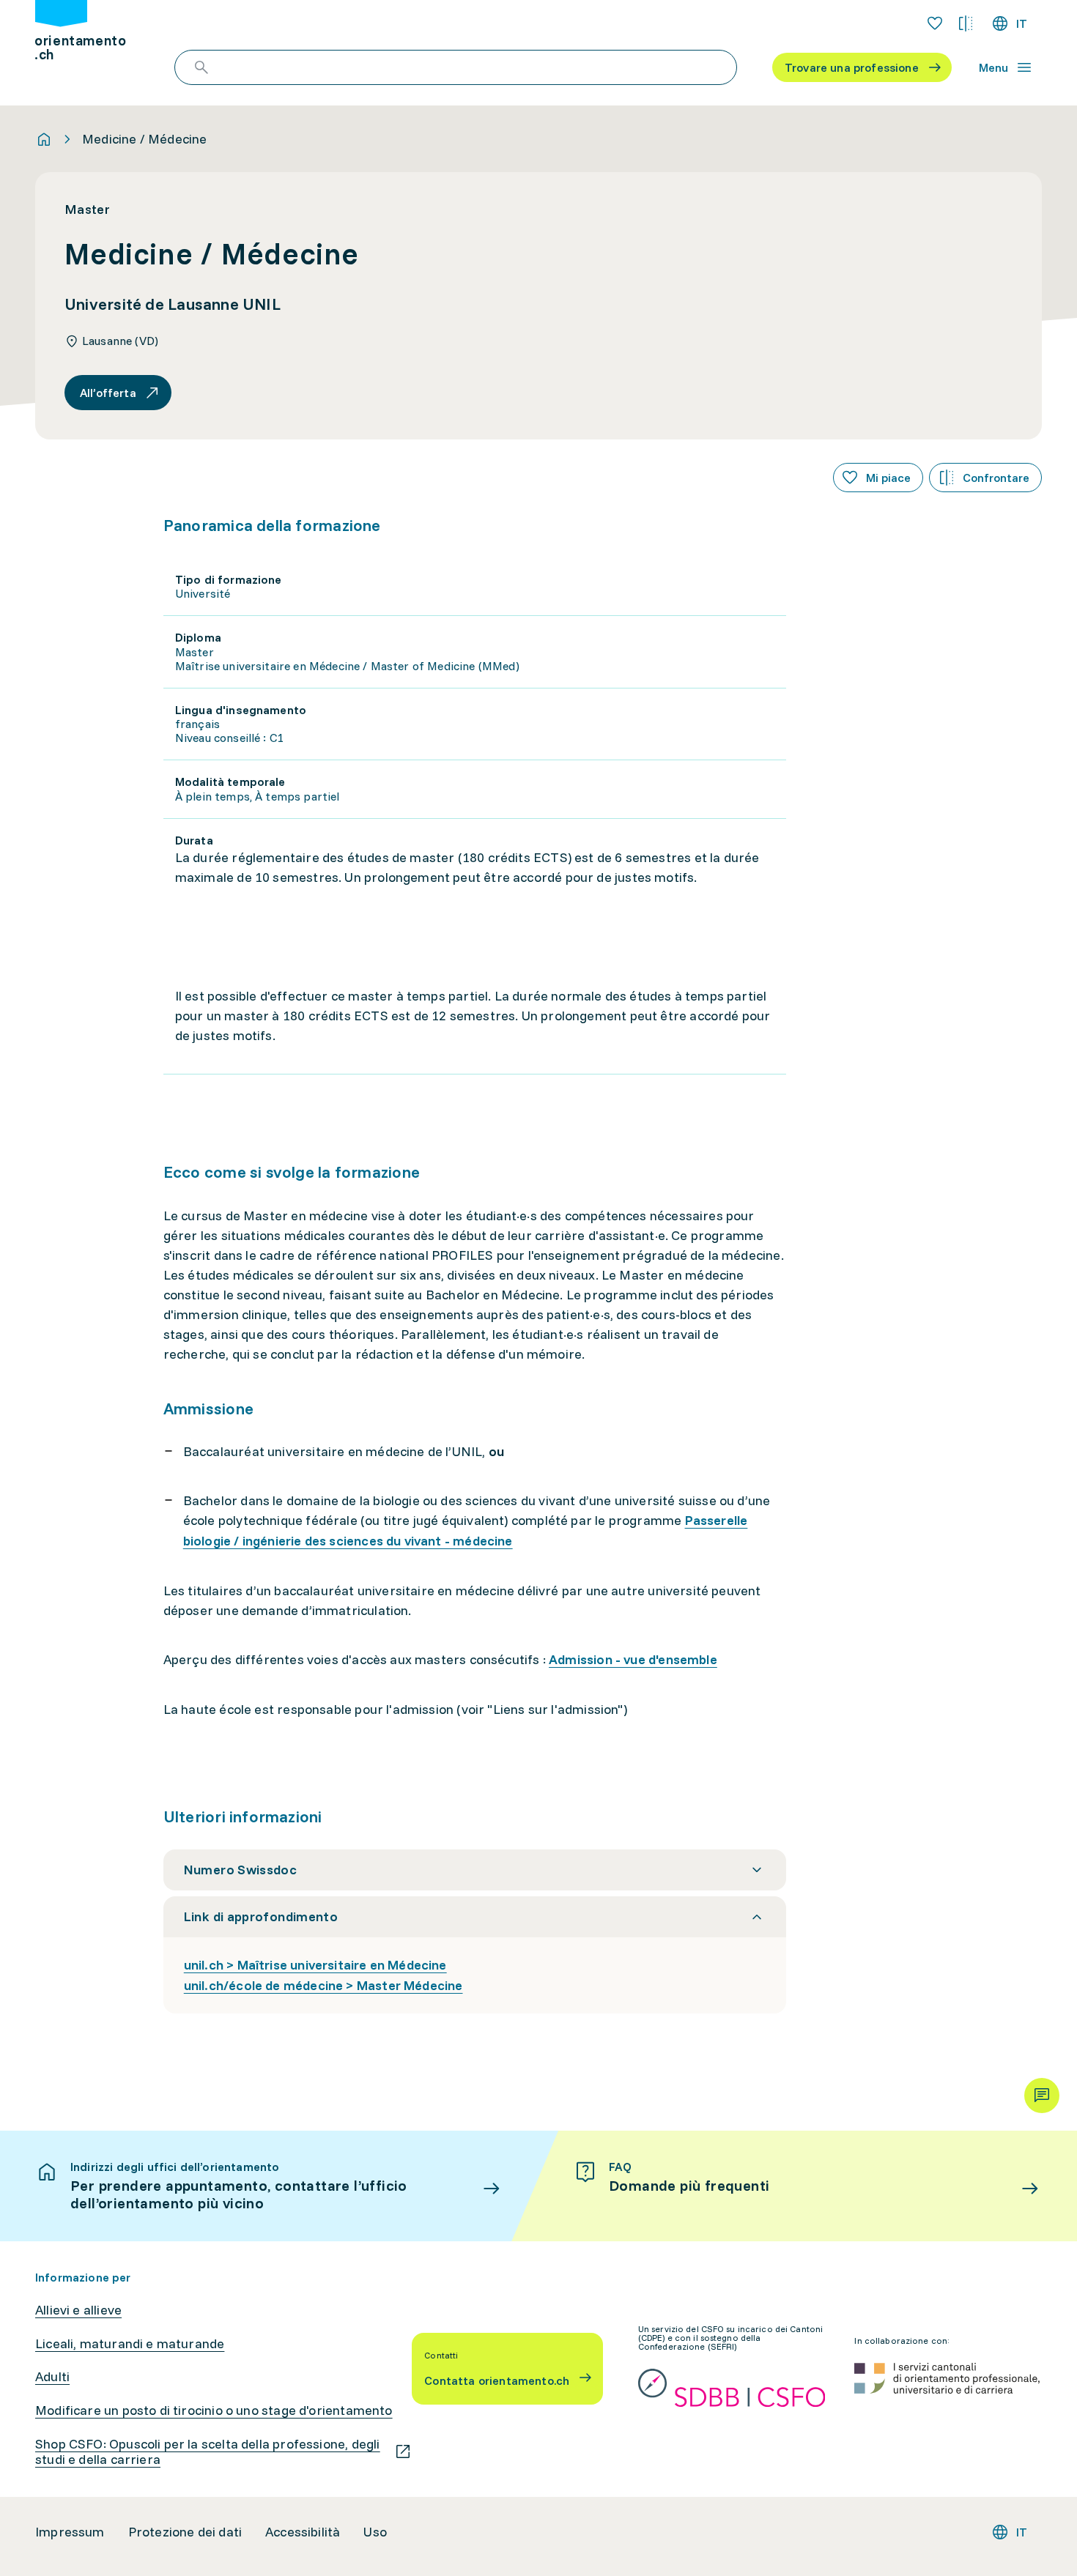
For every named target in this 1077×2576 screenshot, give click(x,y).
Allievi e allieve (78, 2310)
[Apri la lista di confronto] (966, 23)
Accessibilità (303, 2532)
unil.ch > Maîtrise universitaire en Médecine (315, 1965)
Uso (375, 2532)
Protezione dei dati (185, 2532)
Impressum (70, 2532)
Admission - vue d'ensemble (633, 1659)
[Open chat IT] (1042, 2096)
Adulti (52, 2377)
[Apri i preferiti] (935, 23)
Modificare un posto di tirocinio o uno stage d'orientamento (214, 2410)
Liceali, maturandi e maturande (130, 2344)
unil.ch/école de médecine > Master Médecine (323, 1985)
